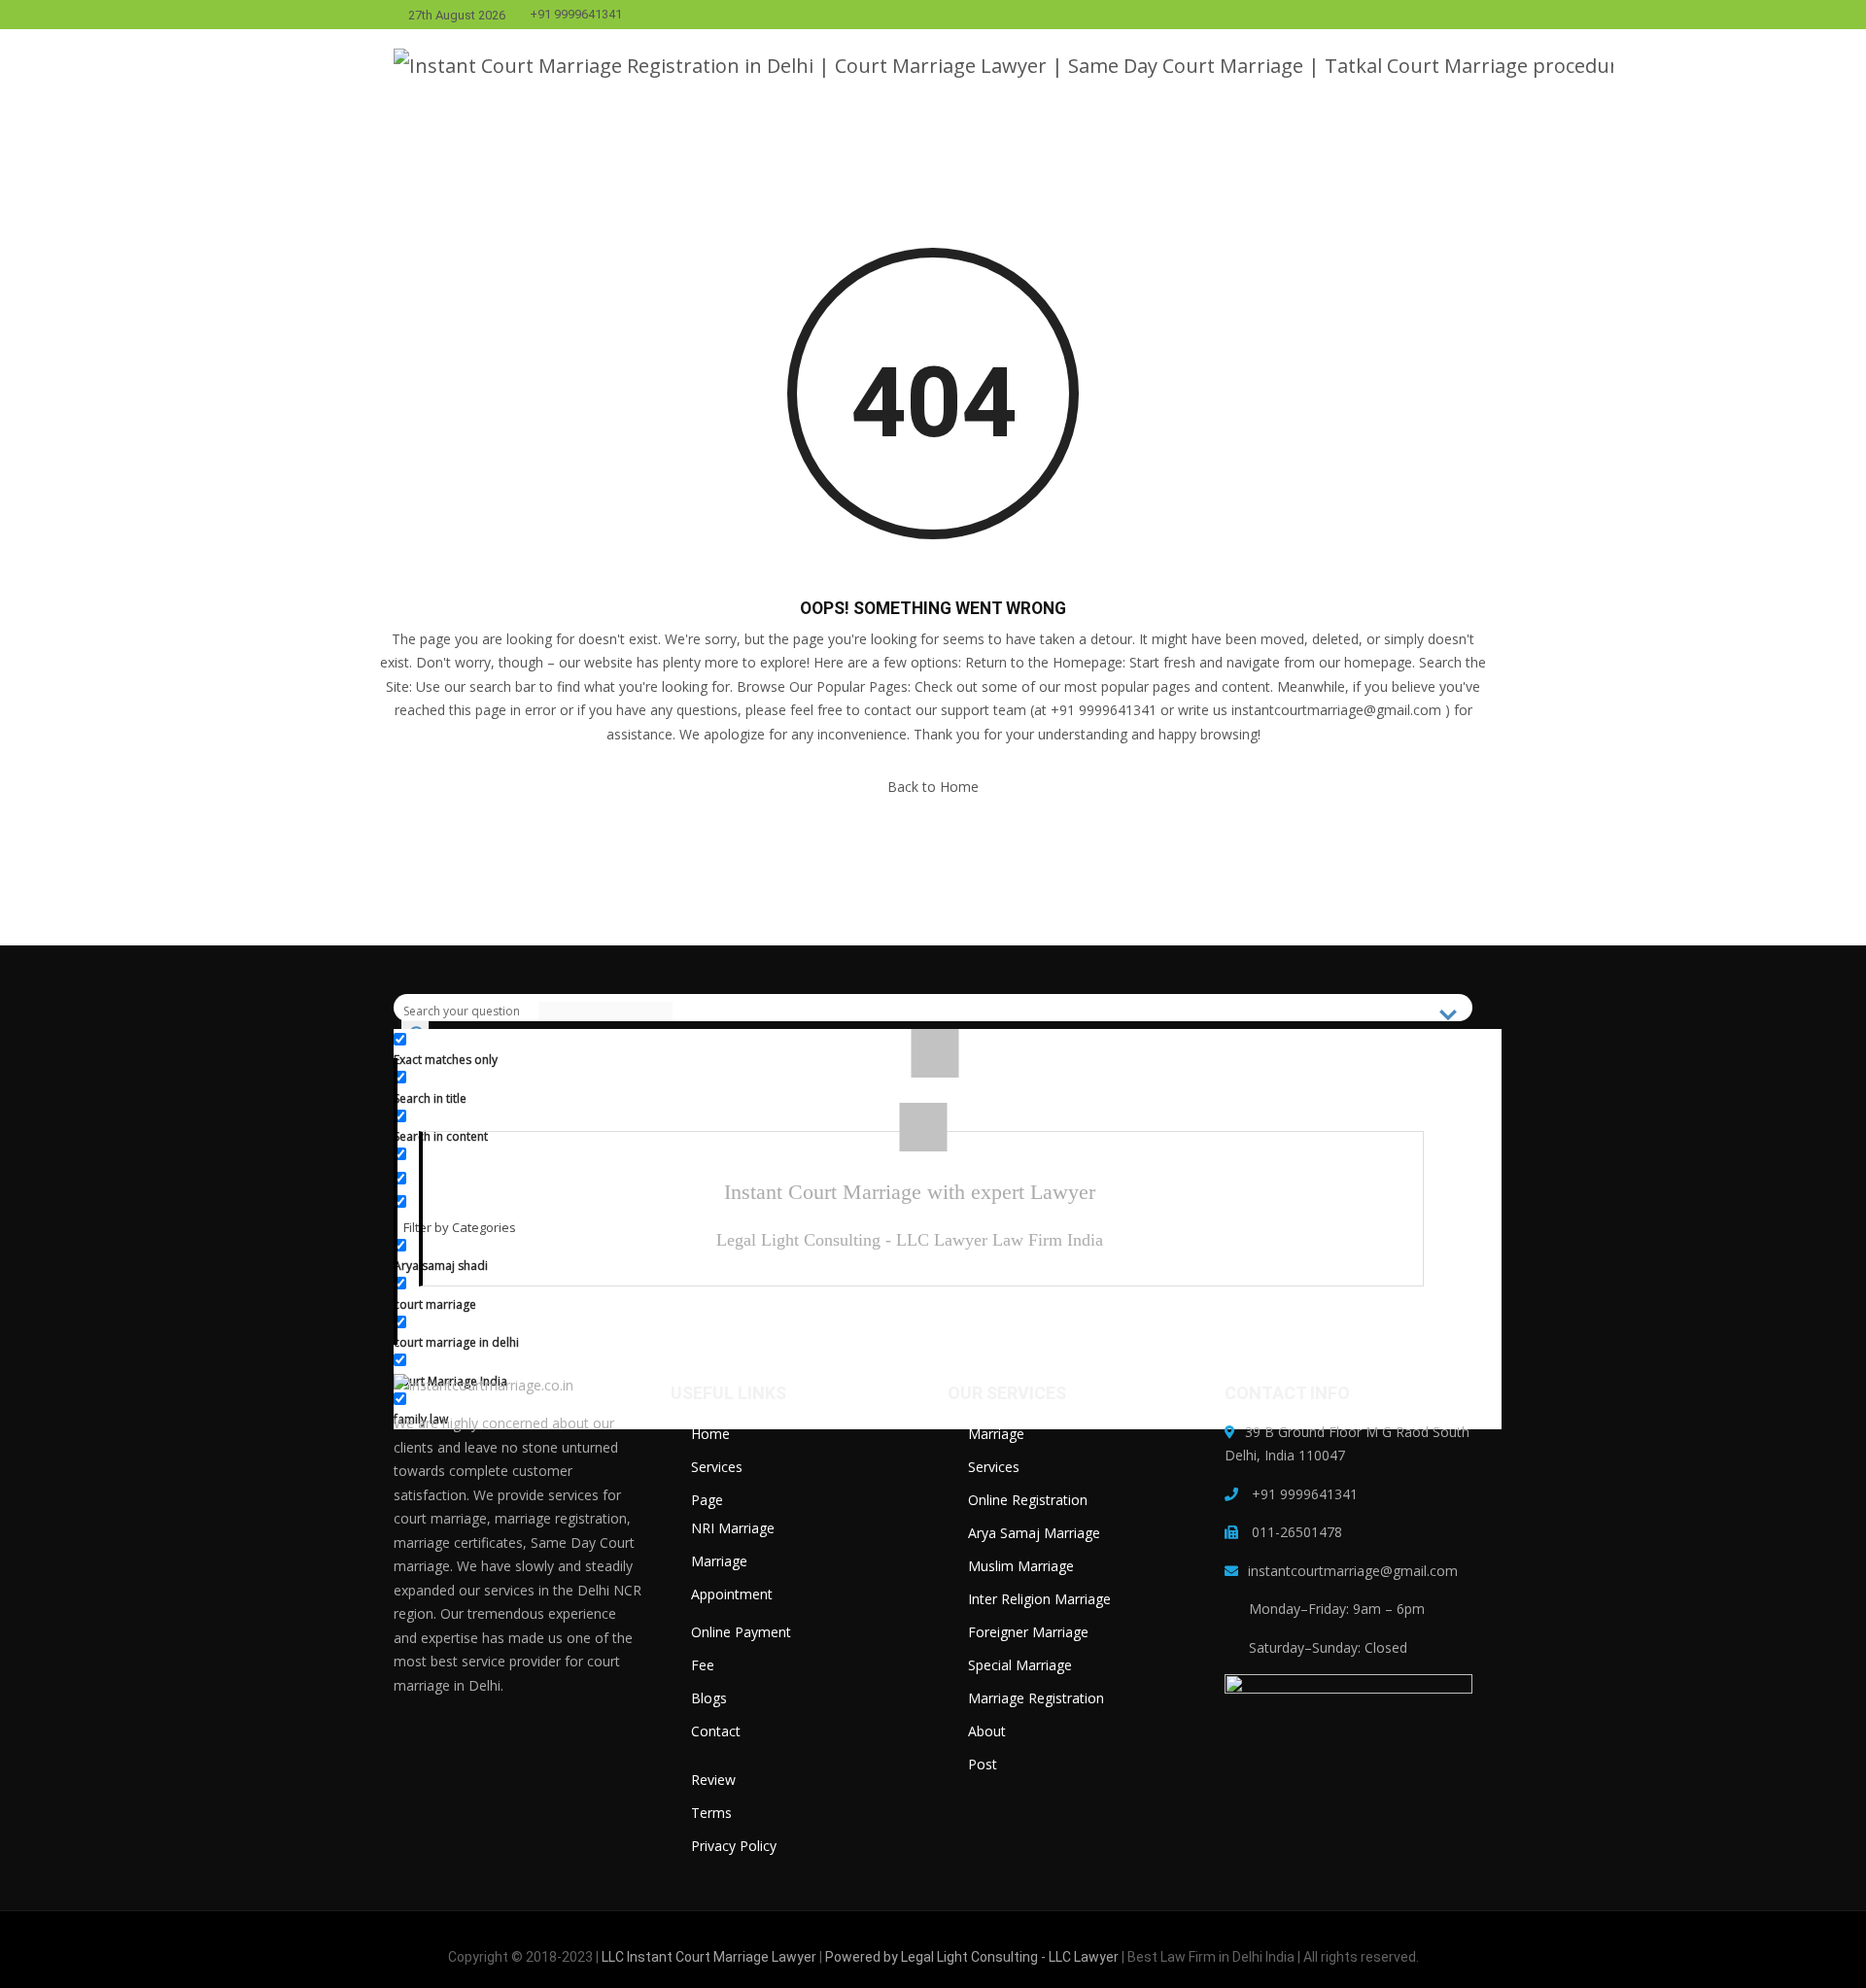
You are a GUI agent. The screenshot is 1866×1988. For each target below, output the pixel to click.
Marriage (719, 1561)
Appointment (732, 1594)
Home (710, 1434)
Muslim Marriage (1021, 1566)
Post (983, 1764)
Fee (703, 1665)
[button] (1665, 66)
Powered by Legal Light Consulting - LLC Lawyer (973, 1957)
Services (717, 1467)
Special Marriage (1020, 1665)
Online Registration (1028, 1500)
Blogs (709, 1698)
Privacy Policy (734, 1846)
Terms (711, 1813)
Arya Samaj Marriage (1034, 1533)
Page (707, 1500)
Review (713, 1780)
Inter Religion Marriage (1039, 1599)
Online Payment (741, 1632)
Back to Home (933, 787)
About (987, 1731)
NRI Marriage (733, 1528)
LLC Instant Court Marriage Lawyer (709, 1957)
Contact (716, 1731)
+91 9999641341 (576, 15)
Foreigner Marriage (1028, 1632)
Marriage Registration (1036, 1698)
